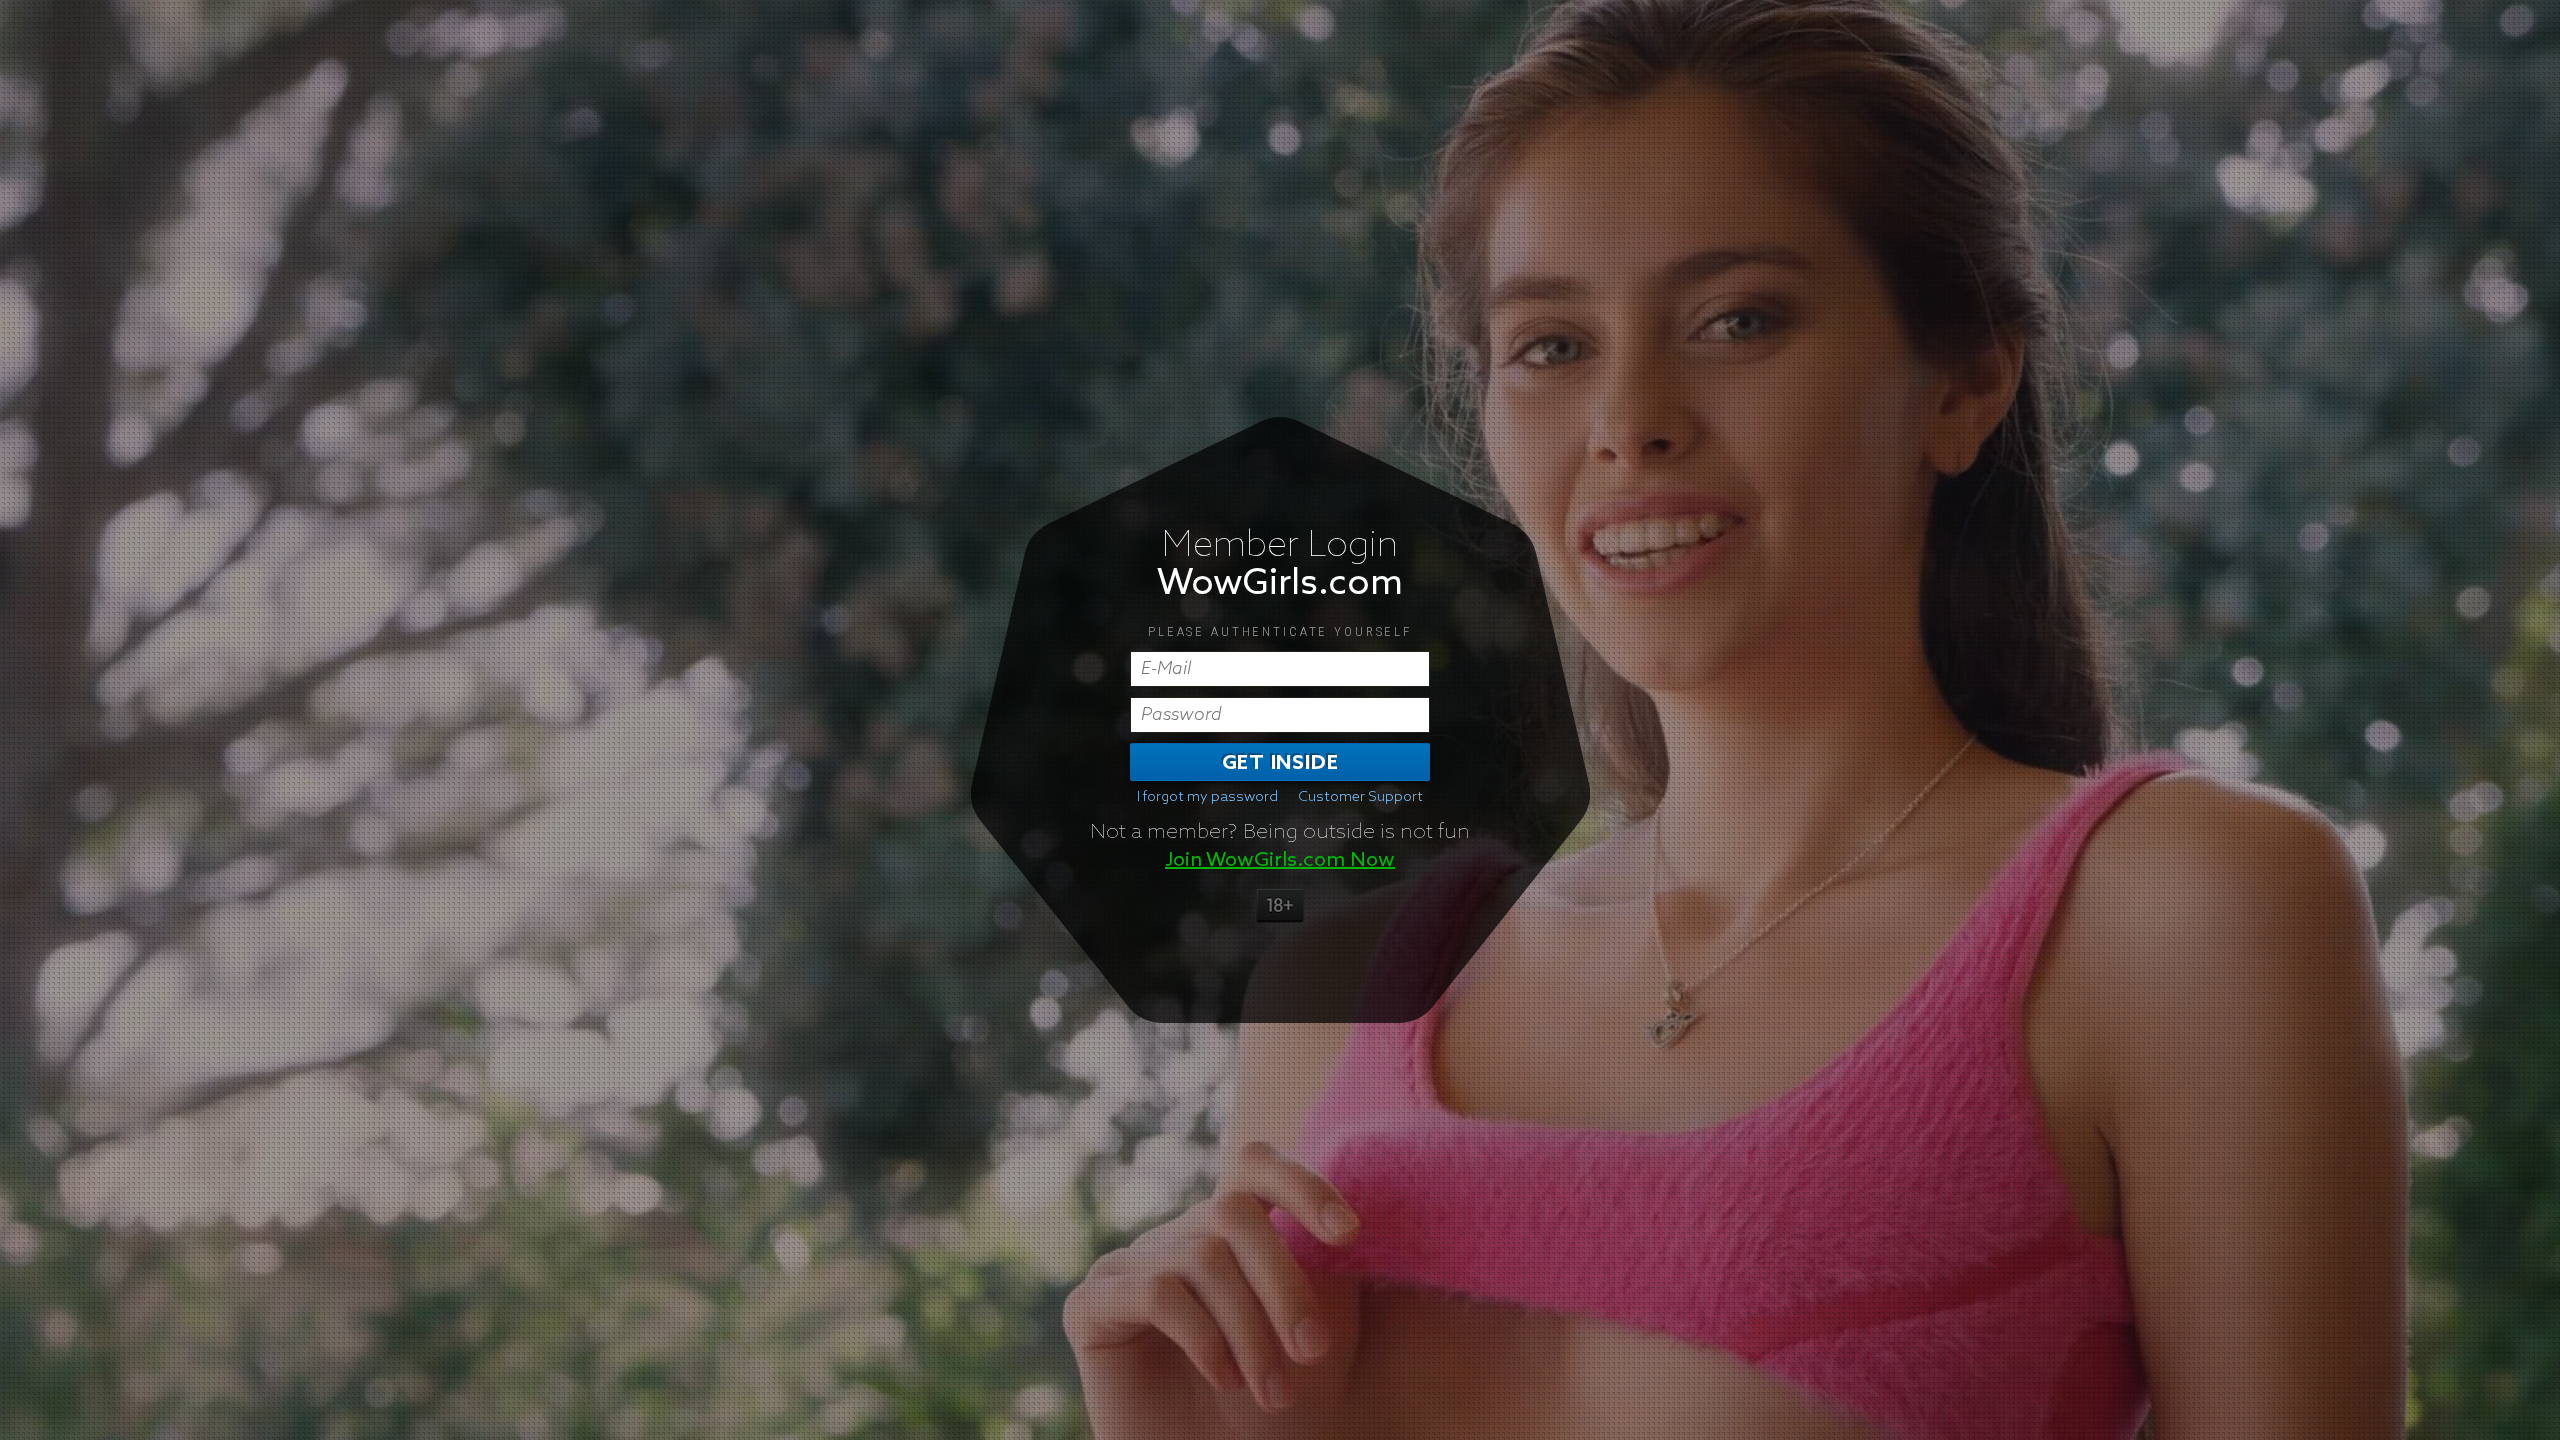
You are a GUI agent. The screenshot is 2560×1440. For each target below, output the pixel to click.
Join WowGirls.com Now (1280, 860)
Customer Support (1360, 797)
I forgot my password (1207, 797)
